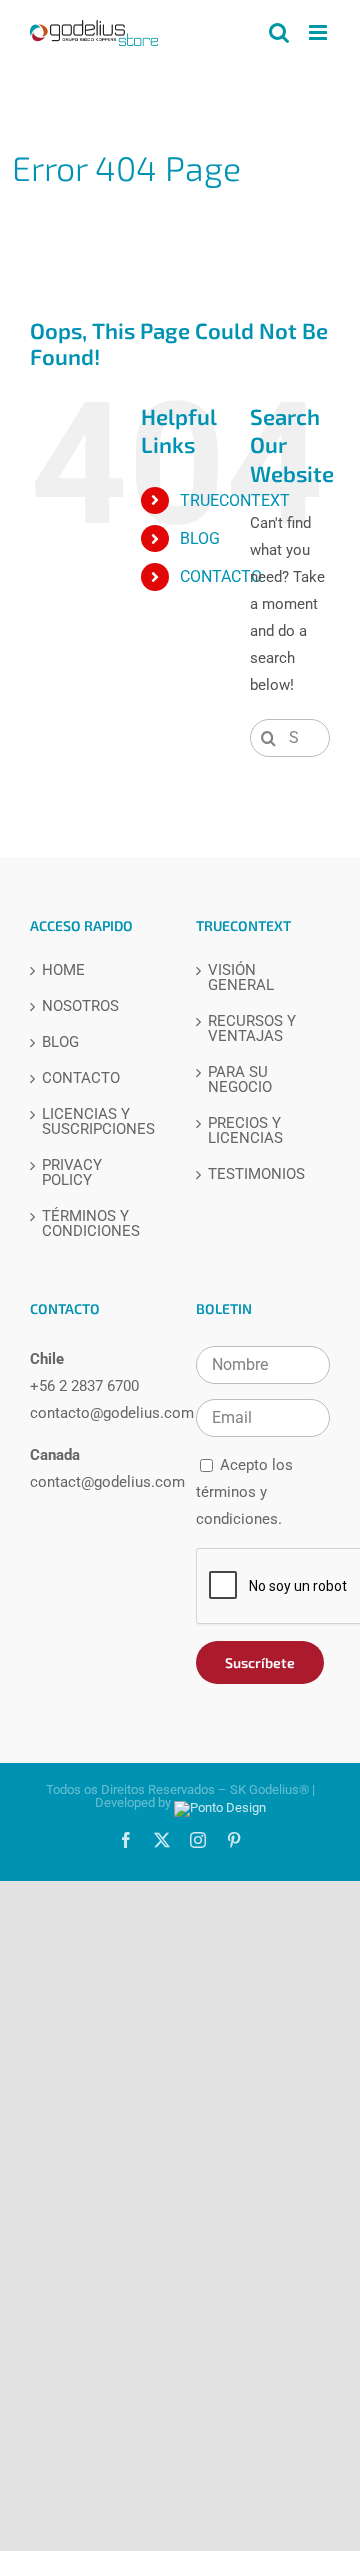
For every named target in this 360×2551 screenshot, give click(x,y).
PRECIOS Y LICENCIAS (245, 1131)
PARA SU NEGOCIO (240, 1080)
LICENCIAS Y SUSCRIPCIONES (98, 1122)
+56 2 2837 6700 (84, 1386)
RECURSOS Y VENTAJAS (252, 1029)
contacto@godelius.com (112, 1413)
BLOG (200, 538)
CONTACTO (221, 576)
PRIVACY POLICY (72, 1173)
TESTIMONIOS (256, 1174)
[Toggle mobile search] (279, 32)
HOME (63, 970)
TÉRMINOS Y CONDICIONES (91, 1224)
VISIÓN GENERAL (241, 978)
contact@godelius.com (107, 1482)
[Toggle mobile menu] (319, 32)
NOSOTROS (80, 1006)
